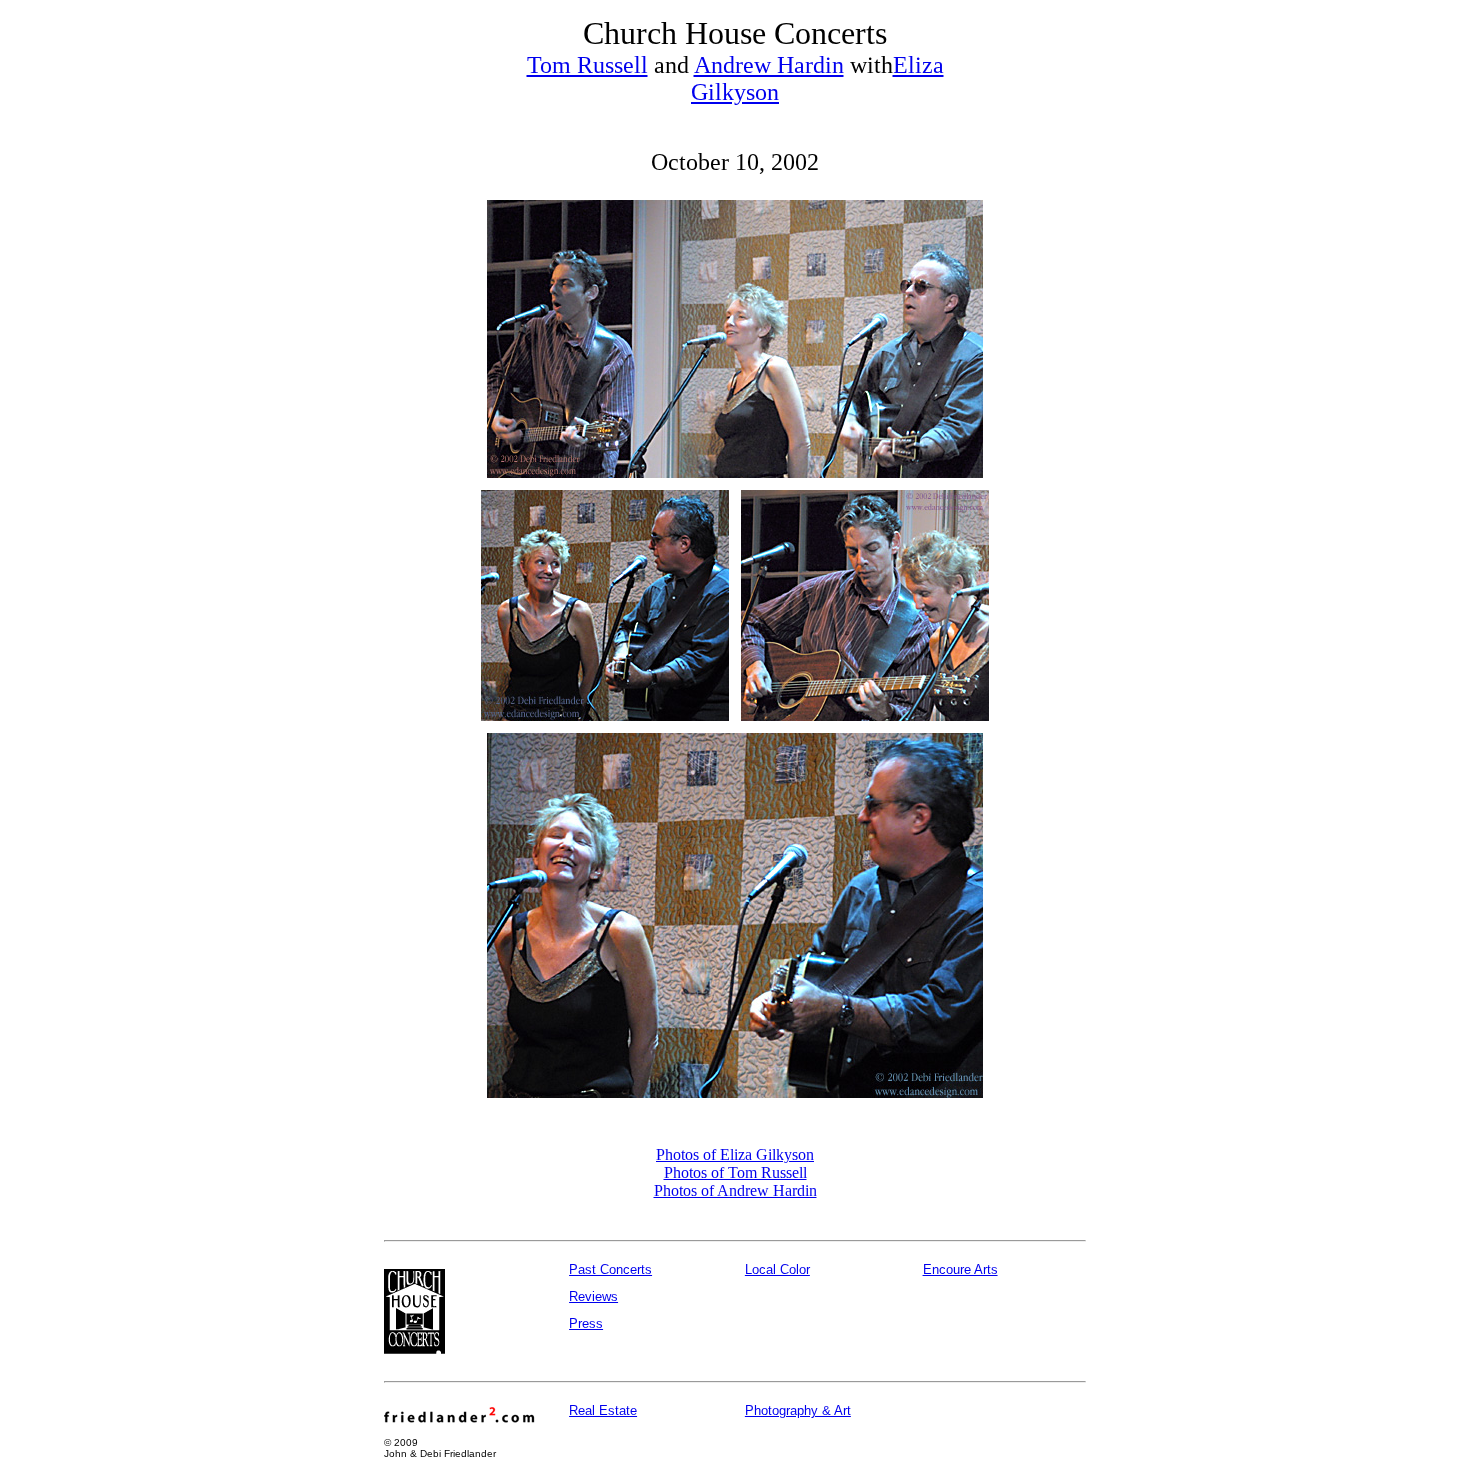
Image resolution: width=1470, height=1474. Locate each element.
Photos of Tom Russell (735, 1172)
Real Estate (603, 1410)
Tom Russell (587, 65)
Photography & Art (798, 1410)
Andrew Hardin (769, 65)
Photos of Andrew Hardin (735, 1190)
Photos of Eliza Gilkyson (735, 1154)
